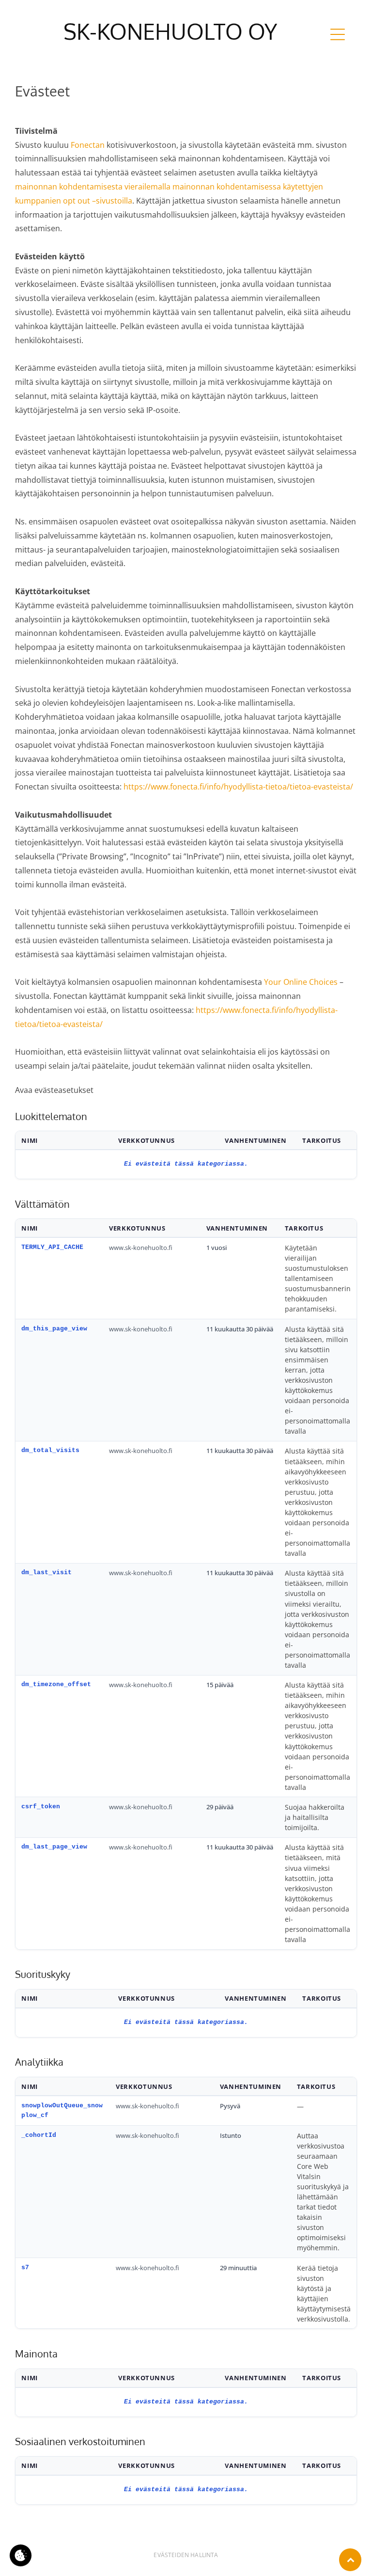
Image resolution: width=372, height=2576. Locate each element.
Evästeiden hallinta (186, 2555)
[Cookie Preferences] (21, 2555)
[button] (338, 34)
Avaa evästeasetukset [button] (54, 1090)
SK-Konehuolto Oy (170, 31)
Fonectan (88, 145)
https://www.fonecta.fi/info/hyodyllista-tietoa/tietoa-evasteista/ (238, 787)
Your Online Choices (301, 982)
